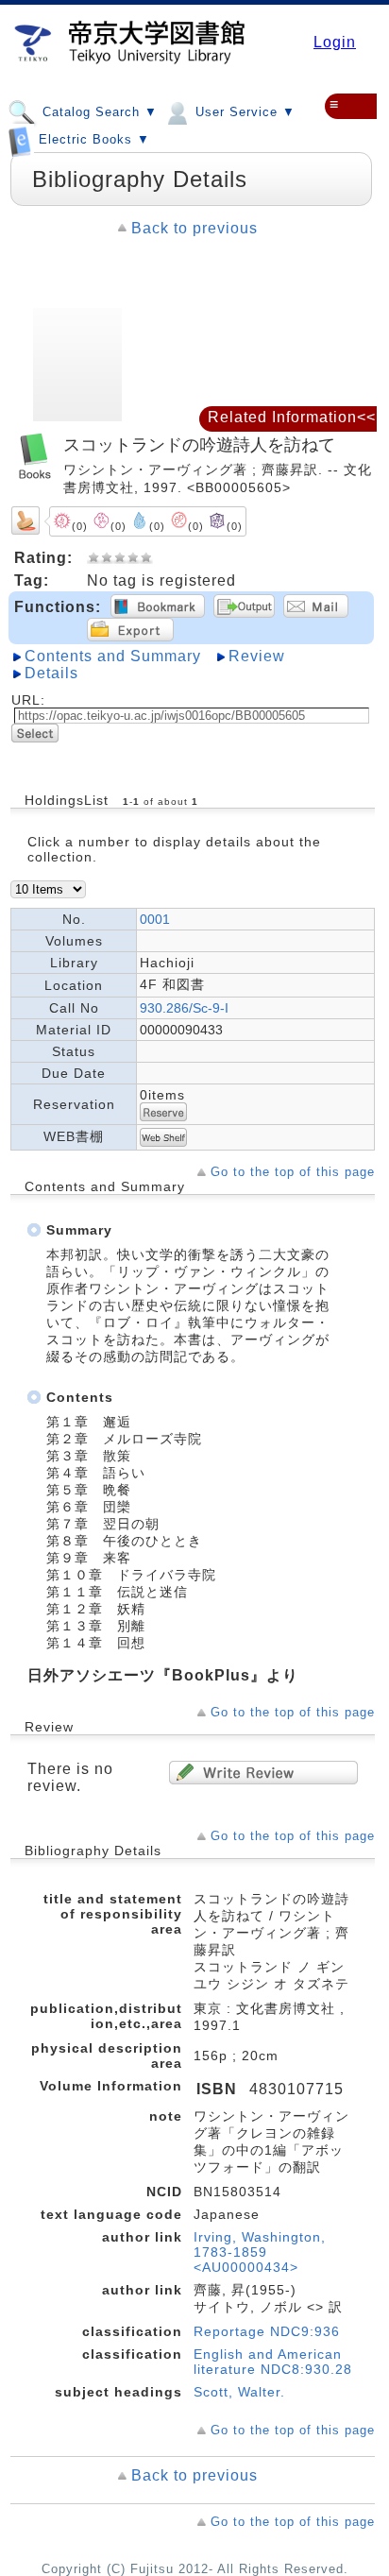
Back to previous (194, 228)
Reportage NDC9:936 (267, 2331)
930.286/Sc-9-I (184, 1008)
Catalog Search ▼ (98, 112)
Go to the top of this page (293, 1172)
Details (51, 673)
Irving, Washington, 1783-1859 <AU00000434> (260, 2252)
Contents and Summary (113, 656)
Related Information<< (292, 417)
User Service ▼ (243, 112)
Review (257, 656)
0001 (155, 919)
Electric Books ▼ (92, 140)
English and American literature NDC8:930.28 (273, 2362)
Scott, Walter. (239, 2392)
